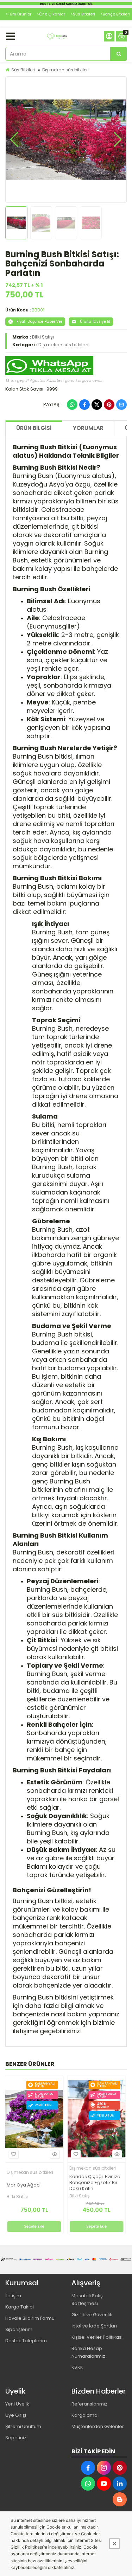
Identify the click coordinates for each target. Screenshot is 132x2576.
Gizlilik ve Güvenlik (92, 2315)
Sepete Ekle (34, 2226)
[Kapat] (114, 2544)
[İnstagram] (104, 2468)
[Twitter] (97, 405)
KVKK (77, 2367)
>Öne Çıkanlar (51, 14)
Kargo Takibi (20, 2307)
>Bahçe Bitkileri (115, 14)
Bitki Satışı (43, 337)
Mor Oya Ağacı (24, 2185)
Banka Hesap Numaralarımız (88, 2352)
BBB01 (38, 310)
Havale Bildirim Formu (30, 2318)
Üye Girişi (16, 2415)
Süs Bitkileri (23, 70)
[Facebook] (84, 405)
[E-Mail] (121, 405)
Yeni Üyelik (17, 2404)
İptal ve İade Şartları (94, 2326)
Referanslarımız (89, 2404)
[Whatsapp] (72, 405)
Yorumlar (88, 428)
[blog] (120, 2499)
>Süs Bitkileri (83, 14)
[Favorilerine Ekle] (13, 2154)
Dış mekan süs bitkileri (65, 70)
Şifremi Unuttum (23, 2426)
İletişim (13, 2296)
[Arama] (119, 54)
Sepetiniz (16, 2438)
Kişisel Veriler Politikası (97, 2337)
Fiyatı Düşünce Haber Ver (39, 321)
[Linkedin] (120, 2484)
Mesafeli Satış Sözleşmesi (87, 2300)
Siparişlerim (19, 2329)
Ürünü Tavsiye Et (95, 321)
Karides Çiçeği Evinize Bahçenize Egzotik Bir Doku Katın (95, 2183)
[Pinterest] (109, 405)
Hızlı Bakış (55, 2154)
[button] (14, 140)
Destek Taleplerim (26, 2341)
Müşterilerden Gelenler (98, 2426)
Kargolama (84, 2415)
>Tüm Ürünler (18, 14)
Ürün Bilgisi (34, 428)
